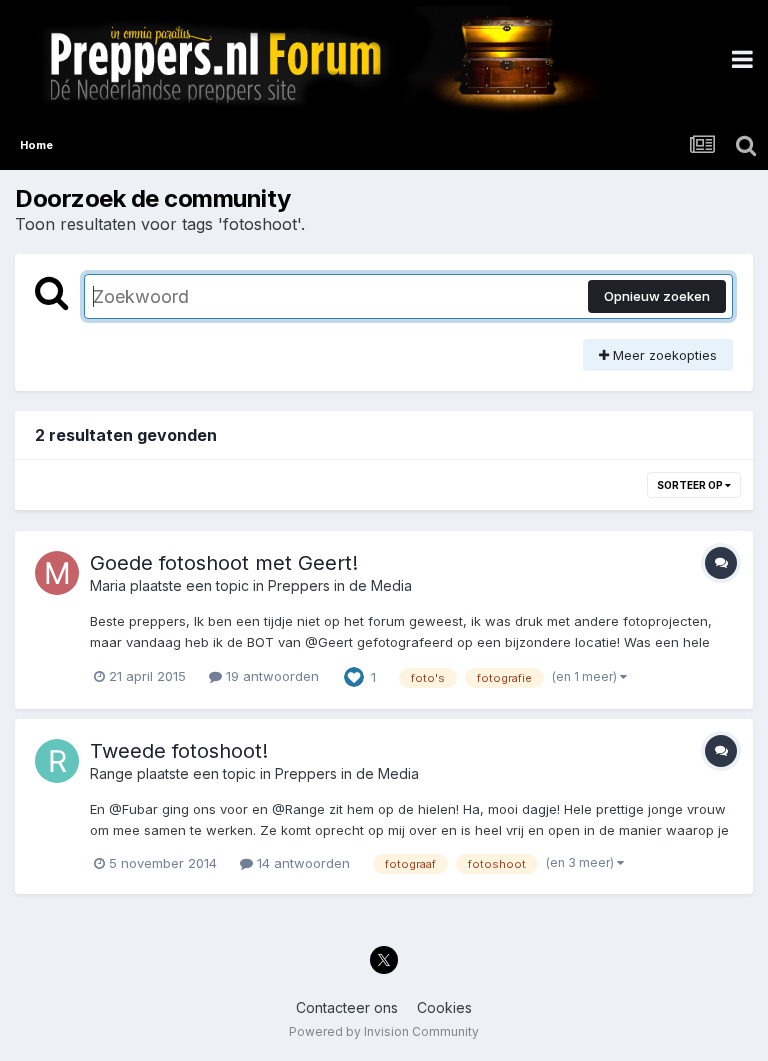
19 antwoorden (270, 676)
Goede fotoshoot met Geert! (224, 563)
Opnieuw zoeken (657, 296)
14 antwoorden (301, 863)
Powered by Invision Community (384, 1031)
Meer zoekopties (663, 355)
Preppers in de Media (340, 585)
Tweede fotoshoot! (179, 751)
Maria (108, 585)
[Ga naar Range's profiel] (57, 761)
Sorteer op (691, 485)
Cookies (444, 1007)
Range (111, 773)
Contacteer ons (347, 1007)
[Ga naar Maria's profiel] (57, 573)
